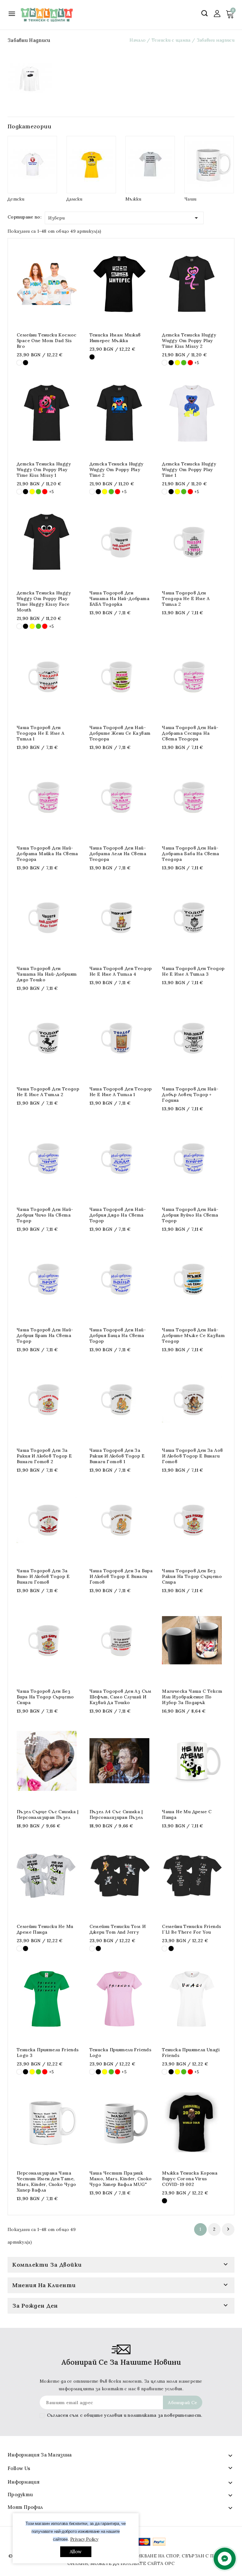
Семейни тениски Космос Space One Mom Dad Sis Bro (47, 341)
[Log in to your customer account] (217, 13)
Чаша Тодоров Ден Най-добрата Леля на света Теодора (118, 854)
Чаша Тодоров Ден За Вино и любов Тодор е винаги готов (43, 1576)
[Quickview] (42, 284)
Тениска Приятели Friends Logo (121, 2053)
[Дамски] (91, 165)
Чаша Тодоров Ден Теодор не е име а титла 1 (121, 1092)
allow (76, 2552)
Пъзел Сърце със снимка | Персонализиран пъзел (48, 1814)
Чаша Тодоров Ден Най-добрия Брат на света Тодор (45, 1335)
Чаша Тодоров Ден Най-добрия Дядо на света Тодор (118, 1215)
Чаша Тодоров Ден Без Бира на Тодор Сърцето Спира (45, 1697)
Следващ (228, 2229)
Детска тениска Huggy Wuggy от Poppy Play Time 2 (117, 470)
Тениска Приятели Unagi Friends (191, 2053)
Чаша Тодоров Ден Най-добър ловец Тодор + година (190, 1095)
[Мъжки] (150, 165)
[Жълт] (177, 363)
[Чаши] (209, 165)
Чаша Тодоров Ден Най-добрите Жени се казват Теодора (120, 733)
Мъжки (133, 199)
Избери (124, 218)
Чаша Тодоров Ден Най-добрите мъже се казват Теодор (193, 1335)
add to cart (30, 284)
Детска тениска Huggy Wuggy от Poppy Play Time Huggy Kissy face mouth (44, 601)
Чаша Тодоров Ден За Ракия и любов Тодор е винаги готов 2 (44, 1456)
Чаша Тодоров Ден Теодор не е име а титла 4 (121, 971)
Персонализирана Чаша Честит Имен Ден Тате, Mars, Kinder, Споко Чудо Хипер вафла (46, 2182)
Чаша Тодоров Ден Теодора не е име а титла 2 (186, 599)
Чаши (190, 199)
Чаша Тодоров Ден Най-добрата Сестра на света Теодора (190, 733)
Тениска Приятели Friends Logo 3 (48, 2053)
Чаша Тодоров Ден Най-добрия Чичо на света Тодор (45, 1215)
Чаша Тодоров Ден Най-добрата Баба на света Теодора (190, 854)
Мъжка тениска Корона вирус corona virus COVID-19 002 (190, 2179)
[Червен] (190, 363)
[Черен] (26, 363)
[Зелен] (184, 363)
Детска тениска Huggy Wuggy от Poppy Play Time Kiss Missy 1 (44, 470)
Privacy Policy (84, 2539)
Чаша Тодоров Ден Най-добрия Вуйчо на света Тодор (190, 1215)
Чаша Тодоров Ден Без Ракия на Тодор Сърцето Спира (192, 1576)
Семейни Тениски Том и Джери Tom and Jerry (118, 1929)
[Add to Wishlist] (67, 284)
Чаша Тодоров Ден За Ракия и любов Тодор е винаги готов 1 (117, 1456)
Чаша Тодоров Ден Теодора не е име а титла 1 (40, 733)
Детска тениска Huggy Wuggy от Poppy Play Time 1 (189, 470)
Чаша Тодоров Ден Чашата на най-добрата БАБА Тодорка (119, 599)
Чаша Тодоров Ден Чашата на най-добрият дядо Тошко (47, 974)
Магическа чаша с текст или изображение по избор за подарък (192, 1697)
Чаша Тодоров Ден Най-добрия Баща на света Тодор (118, 1335)
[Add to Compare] (54, 284)
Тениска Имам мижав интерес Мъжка (115, 338)
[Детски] (32, 165)
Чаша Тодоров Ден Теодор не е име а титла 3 (193, 971)
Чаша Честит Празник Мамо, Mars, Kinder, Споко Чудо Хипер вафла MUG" (121, 2179)
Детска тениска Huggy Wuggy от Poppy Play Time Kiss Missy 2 (189, 341)
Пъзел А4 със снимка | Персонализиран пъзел (116, 1814)
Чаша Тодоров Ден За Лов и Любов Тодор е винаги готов (192, 1456)
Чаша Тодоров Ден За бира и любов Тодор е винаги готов (121, 1576)
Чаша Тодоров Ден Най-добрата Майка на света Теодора (47, 854)
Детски (16, 199)
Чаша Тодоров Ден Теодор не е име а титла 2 (48, 1092)
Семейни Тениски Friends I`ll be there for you (191, 1929)
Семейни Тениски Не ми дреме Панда (45, 1929)
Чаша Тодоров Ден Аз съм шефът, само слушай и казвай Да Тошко (121, 1697)
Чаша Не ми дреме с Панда (187, 1814)
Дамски (75, 199)
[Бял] (19, 363)
